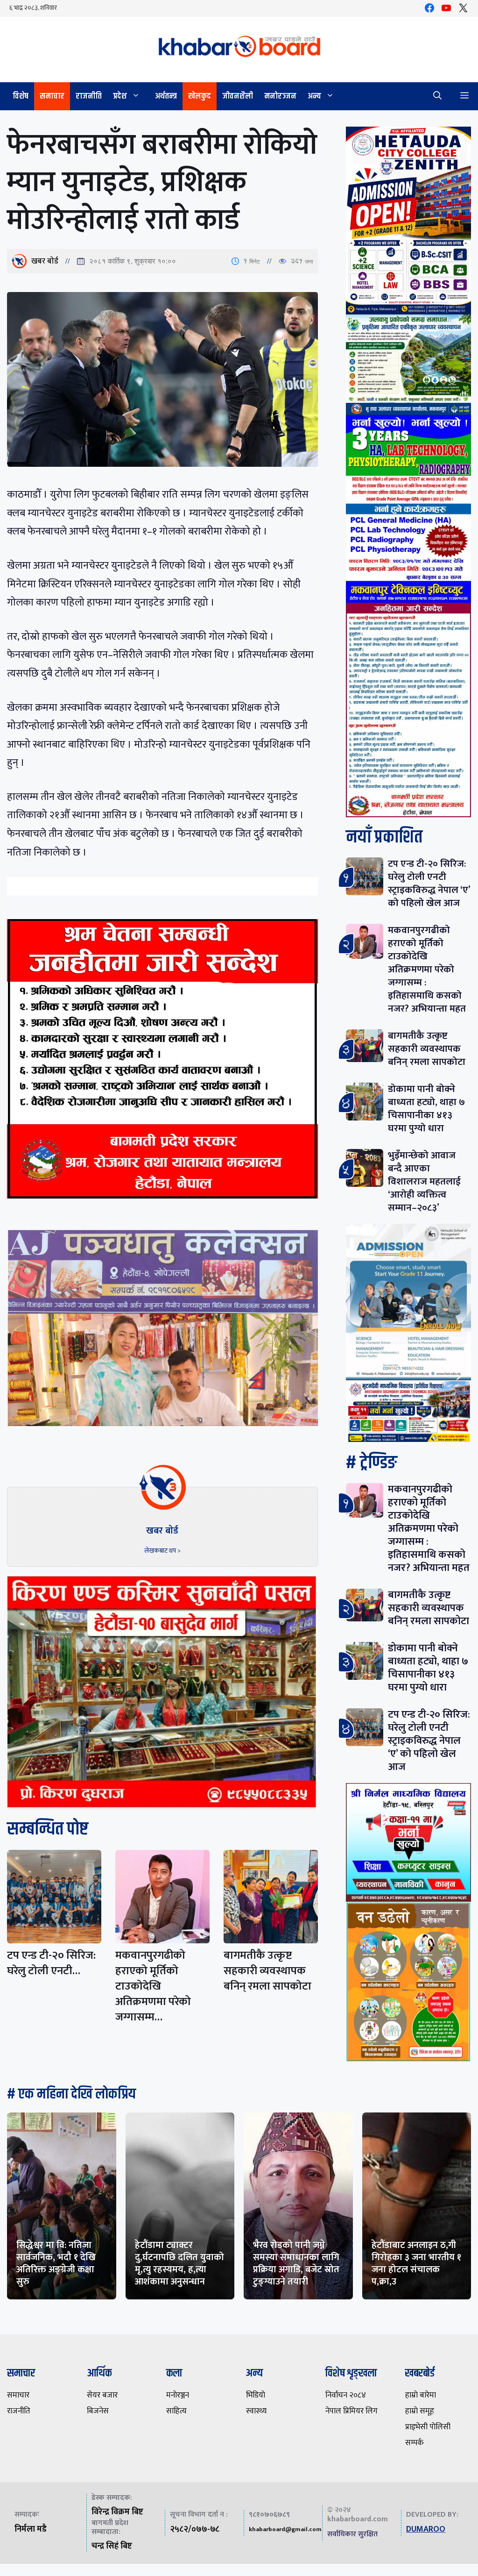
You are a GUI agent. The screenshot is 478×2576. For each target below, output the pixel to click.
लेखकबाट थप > (162, 1551)
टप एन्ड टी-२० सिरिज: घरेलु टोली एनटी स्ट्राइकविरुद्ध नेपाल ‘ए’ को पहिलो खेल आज (429, 883)
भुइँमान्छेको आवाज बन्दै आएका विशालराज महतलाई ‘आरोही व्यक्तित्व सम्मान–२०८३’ (424, 1181)
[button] (437, 96)
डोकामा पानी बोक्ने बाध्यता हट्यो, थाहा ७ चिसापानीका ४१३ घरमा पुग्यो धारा (426, 1109)
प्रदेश (120, 96)
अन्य (314, 96)
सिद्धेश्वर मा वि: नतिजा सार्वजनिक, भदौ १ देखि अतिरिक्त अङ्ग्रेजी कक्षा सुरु (56, 2263)
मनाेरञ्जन (280, 96)
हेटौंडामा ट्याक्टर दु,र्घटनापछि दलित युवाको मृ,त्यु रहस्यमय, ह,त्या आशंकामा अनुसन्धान (179, 2263)
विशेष (21, 96)
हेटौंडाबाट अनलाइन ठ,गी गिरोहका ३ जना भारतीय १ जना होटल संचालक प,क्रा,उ (416, 2263)
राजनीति (89, 96)
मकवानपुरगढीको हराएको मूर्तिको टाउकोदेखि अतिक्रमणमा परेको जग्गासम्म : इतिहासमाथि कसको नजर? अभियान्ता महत (427, 969)
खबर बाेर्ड (45, 261)
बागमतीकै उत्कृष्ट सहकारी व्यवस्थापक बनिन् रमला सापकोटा (267, 1971)
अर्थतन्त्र (166, 96)
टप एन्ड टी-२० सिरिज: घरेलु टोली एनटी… (51, 1963)
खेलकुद (200, 96)
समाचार (52, 96)
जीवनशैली (238, 96)
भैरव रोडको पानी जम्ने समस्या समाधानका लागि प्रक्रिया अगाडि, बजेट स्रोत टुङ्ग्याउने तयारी (296, 2263)
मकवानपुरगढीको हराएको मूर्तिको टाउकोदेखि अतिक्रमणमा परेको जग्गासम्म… (153, 1986)
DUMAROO (426, 2529)
